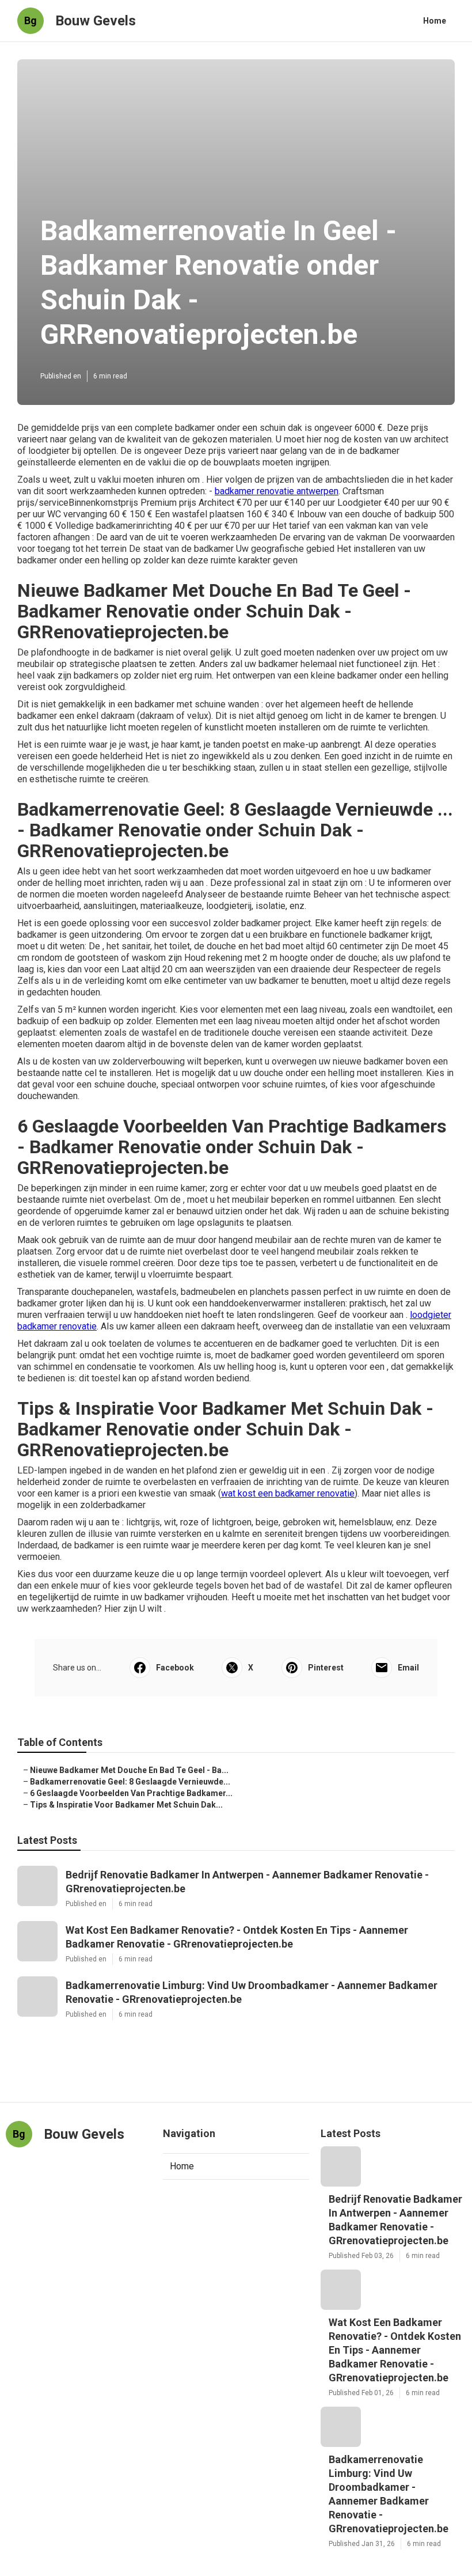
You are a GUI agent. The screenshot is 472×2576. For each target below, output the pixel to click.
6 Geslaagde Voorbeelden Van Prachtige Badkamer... (131, 1793)
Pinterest (326, 1668)
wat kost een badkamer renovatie (288, 1493)
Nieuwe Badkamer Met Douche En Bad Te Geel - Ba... (129, 1770)
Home (435, 21)
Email (408, 1668)
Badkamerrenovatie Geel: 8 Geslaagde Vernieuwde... (130, 1782)
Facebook (175, 1668)
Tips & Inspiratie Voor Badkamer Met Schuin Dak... (126, 1805)
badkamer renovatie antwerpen (277, 491)
